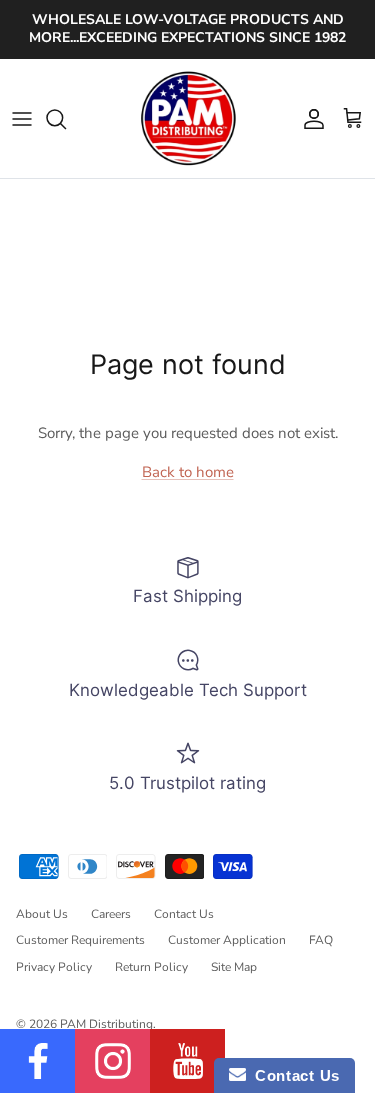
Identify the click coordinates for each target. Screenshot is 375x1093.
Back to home (188, 472)
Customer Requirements (80, 940)
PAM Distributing (106, 1024)
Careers (111, 914)
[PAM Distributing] (188, 119)
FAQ (321, 940)
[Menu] (22, 119)
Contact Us (184, 914)
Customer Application (227, 940)
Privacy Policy (54, 967)
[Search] (66, 119)
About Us (42, 914)
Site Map (234, 967)
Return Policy (151, 967)
